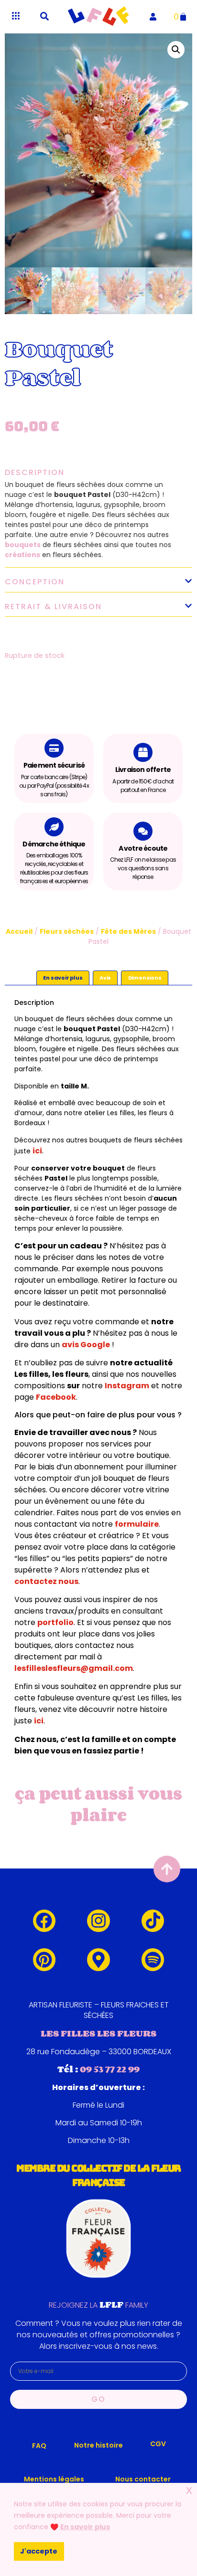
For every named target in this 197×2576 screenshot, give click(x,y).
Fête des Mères (128, 931)
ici (37, 1151)
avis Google (86, 1345)
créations (22, 555)
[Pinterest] (44, 1960)
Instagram (127, 1386)
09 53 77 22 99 (110, 2069)
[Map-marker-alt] (98, 1960)
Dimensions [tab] (145, 978)
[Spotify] (153, 1960)
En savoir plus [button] (85, 2527)
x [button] (189, 2490)
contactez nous (46, 1581)
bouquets (23, 545)
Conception (35, 582)
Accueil (19, 931)
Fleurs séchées (67, 931)
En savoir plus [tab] (63, 978)
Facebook (56, 1397)
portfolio (55, 1622)
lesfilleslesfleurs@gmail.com (74, 1668)
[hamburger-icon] (16, 16)
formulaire (137, 1524)
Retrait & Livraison (53, 607)
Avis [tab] (105, 978)
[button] (44, 16)
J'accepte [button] (39, 2551)
